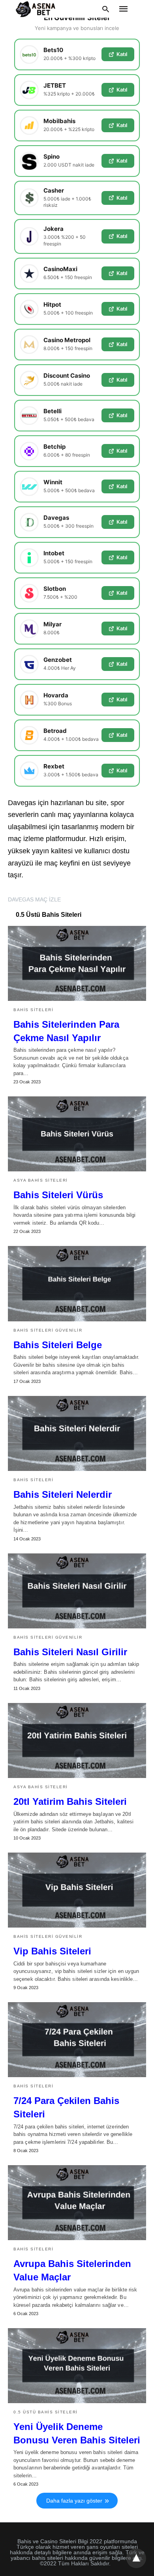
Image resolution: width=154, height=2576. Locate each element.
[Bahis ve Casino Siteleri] (42, 9)
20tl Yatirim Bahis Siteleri (70, 1801)
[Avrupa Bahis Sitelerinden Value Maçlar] (77, 2203)
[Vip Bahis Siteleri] (77, 1890)
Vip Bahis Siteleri (52, 1951)
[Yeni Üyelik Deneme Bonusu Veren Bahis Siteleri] (77, 2366)
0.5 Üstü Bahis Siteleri (46, 2412)
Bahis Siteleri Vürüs (58, 1195)
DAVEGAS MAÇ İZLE (34, 899)
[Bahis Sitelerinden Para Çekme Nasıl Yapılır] (77, 963)
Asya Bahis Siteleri (41, 1180)
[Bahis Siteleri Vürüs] (77, 1134)
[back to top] (136, 2558)
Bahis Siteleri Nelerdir (63, 1494)
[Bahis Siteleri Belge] (77, 1283)
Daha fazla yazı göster (74, 2501)
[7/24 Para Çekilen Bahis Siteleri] (77, 2040)
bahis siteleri (33, 1010)
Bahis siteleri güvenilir (48, 1330)
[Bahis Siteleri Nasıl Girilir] (77, 1591)
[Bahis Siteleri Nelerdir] (77, 1433)
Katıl (122, 54)
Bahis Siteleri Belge (58, 1345)
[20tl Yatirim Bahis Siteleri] (77, 1740)
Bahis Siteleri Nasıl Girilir (70, 1652)
